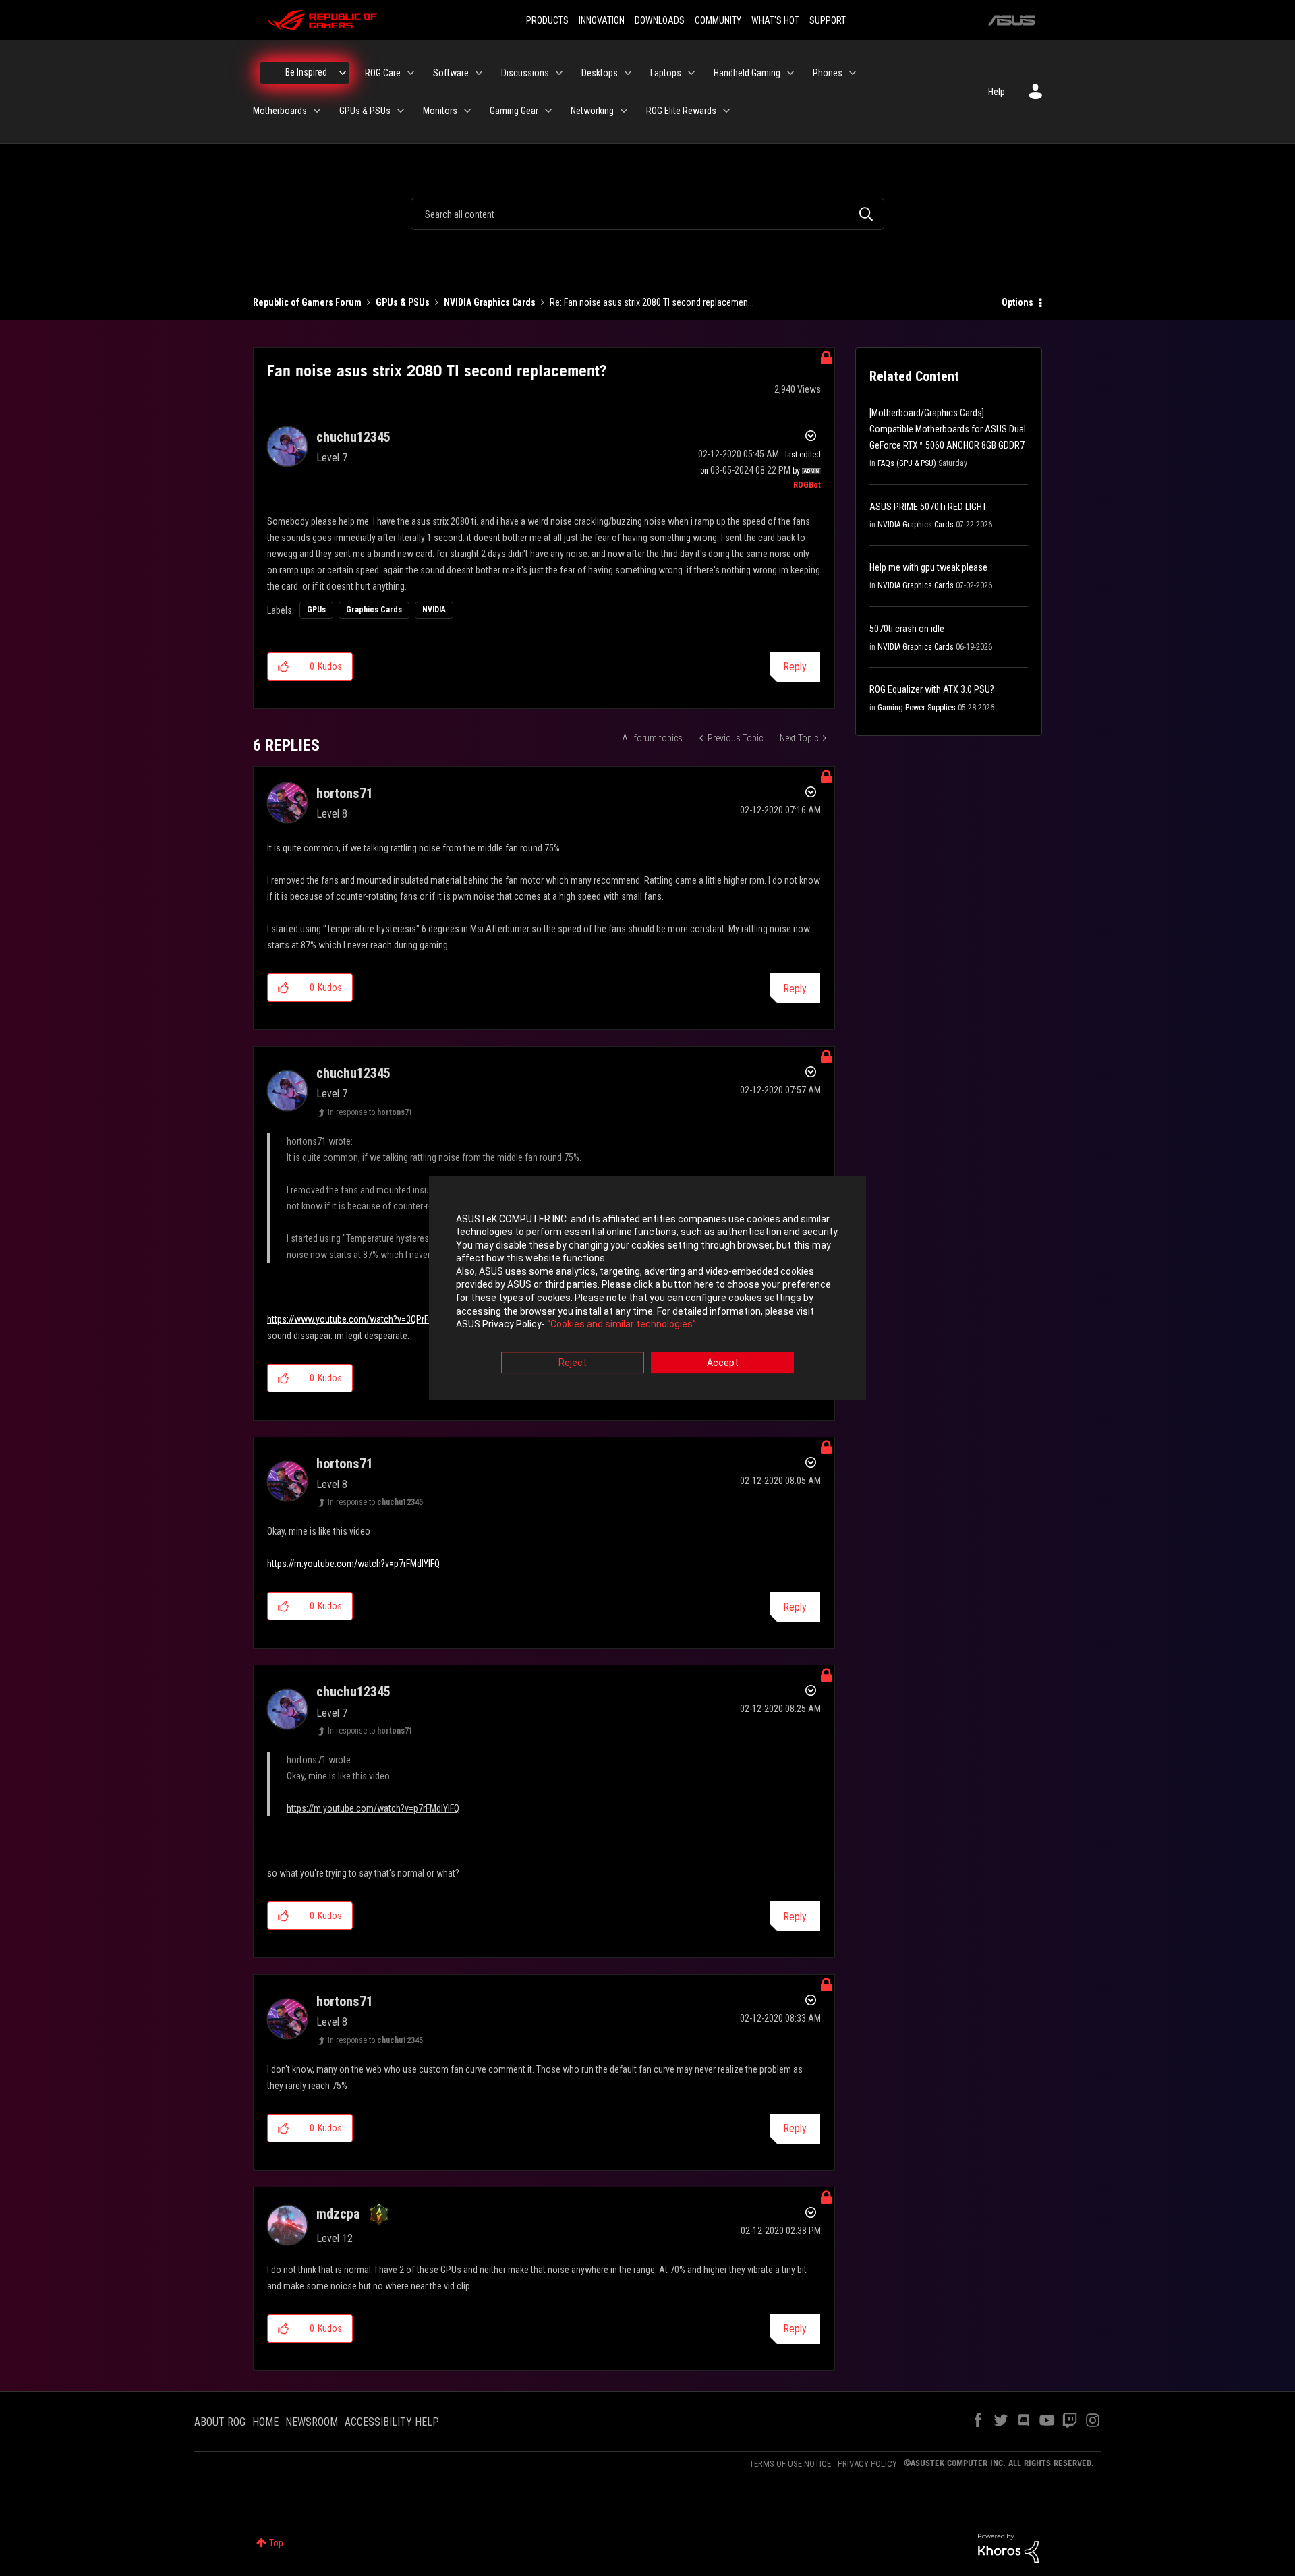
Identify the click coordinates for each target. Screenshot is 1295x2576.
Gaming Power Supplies (917, 708)
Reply (795, 667)
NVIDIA (434, 610)
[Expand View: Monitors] (467, 111)
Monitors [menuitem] (440, 111)
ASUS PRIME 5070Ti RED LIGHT (928, 507)
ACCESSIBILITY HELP (392, 2422)
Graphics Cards (374, 610)
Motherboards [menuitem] (280, 111)
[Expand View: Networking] (624, 111)
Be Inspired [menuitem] (306, 72)
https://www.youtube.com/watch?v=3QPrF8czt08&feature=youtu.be (396, 1319)
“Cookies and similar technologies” (622, 1325)
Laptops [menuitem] (666, 73)
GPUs (316, 610)
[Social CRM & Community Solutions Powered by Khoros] (1008, 2547)
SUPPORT (828, 20)
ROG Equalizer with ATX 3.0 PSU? (932, 689)
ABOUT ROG (220, 2422)
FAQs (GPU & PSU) (907, 463)
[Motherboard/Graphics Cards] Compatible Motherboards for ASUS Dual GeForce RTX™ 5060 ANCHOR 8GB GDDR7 (948, 429)
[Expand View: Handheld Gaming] (790, 73)
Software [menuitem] (451, 73)
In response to (370, 1112)
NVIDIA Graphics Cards (490, 302)
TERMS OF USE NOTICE (790, 2464)
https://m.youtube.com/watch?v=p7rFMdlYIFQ (353, 1564)
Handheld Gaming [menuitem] (747, 73)
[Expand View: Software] (479, 73)
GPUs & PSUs (403, 302)
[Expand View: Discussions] (559, 73)
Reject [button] (573, 1363)
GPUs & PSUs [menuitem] (365, 111)
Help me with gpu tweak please (928, 567)
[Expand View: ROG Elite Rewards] (726, 111)
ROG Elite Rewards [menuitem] (681, 111)
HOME (265, 2422)
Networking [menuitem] (592, 111)
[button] (284, 666)
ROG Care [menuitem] (383, 73)
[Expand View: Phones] (853, 73)
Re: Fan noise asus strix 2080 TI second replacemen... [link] (652, 302)
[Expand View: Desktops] (628, 73)
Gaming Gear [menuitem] (514, 111)
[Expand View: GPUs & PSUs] (401, 111)
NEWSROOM (312, 2422)
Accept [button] (723, 1363)
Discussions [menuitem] (525, 73)
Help (997, 92)
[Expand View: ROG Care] (411, 73)
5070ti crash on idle (907, 629)
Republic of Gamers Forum (307, 302)
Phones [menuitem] (828, 73)
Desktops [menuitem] (600, 73)
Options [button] (1017, 302)
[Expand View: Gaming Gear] (548, 111)
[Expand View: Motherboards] (317, 111)
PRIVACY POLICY (867, 2464)
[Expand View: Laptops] (691, 73)
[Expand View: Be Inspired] (343, 73)
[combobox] (647, 214)
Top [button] (276, 2543)
